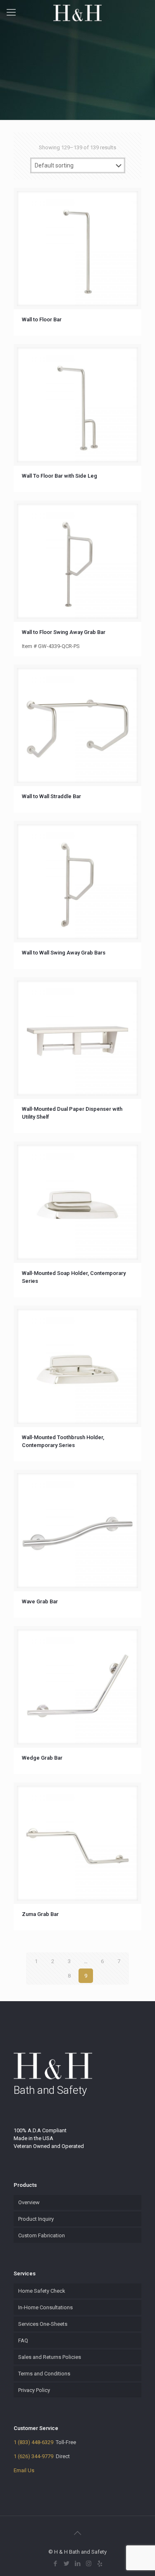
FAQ (23, 2340)
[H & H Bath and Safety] (77, 12)
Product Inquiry (36, 2219)
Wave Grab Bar (40, 1601)
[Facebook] (55, 2564)
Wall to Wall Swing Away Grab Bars (64, 953)
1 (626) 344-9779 (33, 2456)
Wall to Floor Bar (42, 319)
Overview (29, 2202)
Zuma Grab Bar (40, 1914)
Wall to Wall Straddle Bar (51, 796)
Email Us (24, 2470)
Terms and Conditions (44, 2374)
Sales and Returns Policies (50, 2357)
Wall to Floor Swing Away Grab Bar (64, 632)
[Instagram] (89, 2564)
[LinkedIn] (77, 2564)
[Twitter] (66, 2564)
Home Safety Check (42, 2291)
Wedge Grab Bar (42, 1758)
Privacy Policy (34, 2390)
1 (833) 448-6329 (33, 2442)
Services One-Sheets (43, 2324)
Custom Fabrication (42, 2235)
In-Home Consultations (45, 2307)
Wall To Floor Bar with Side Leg (60, 476)
